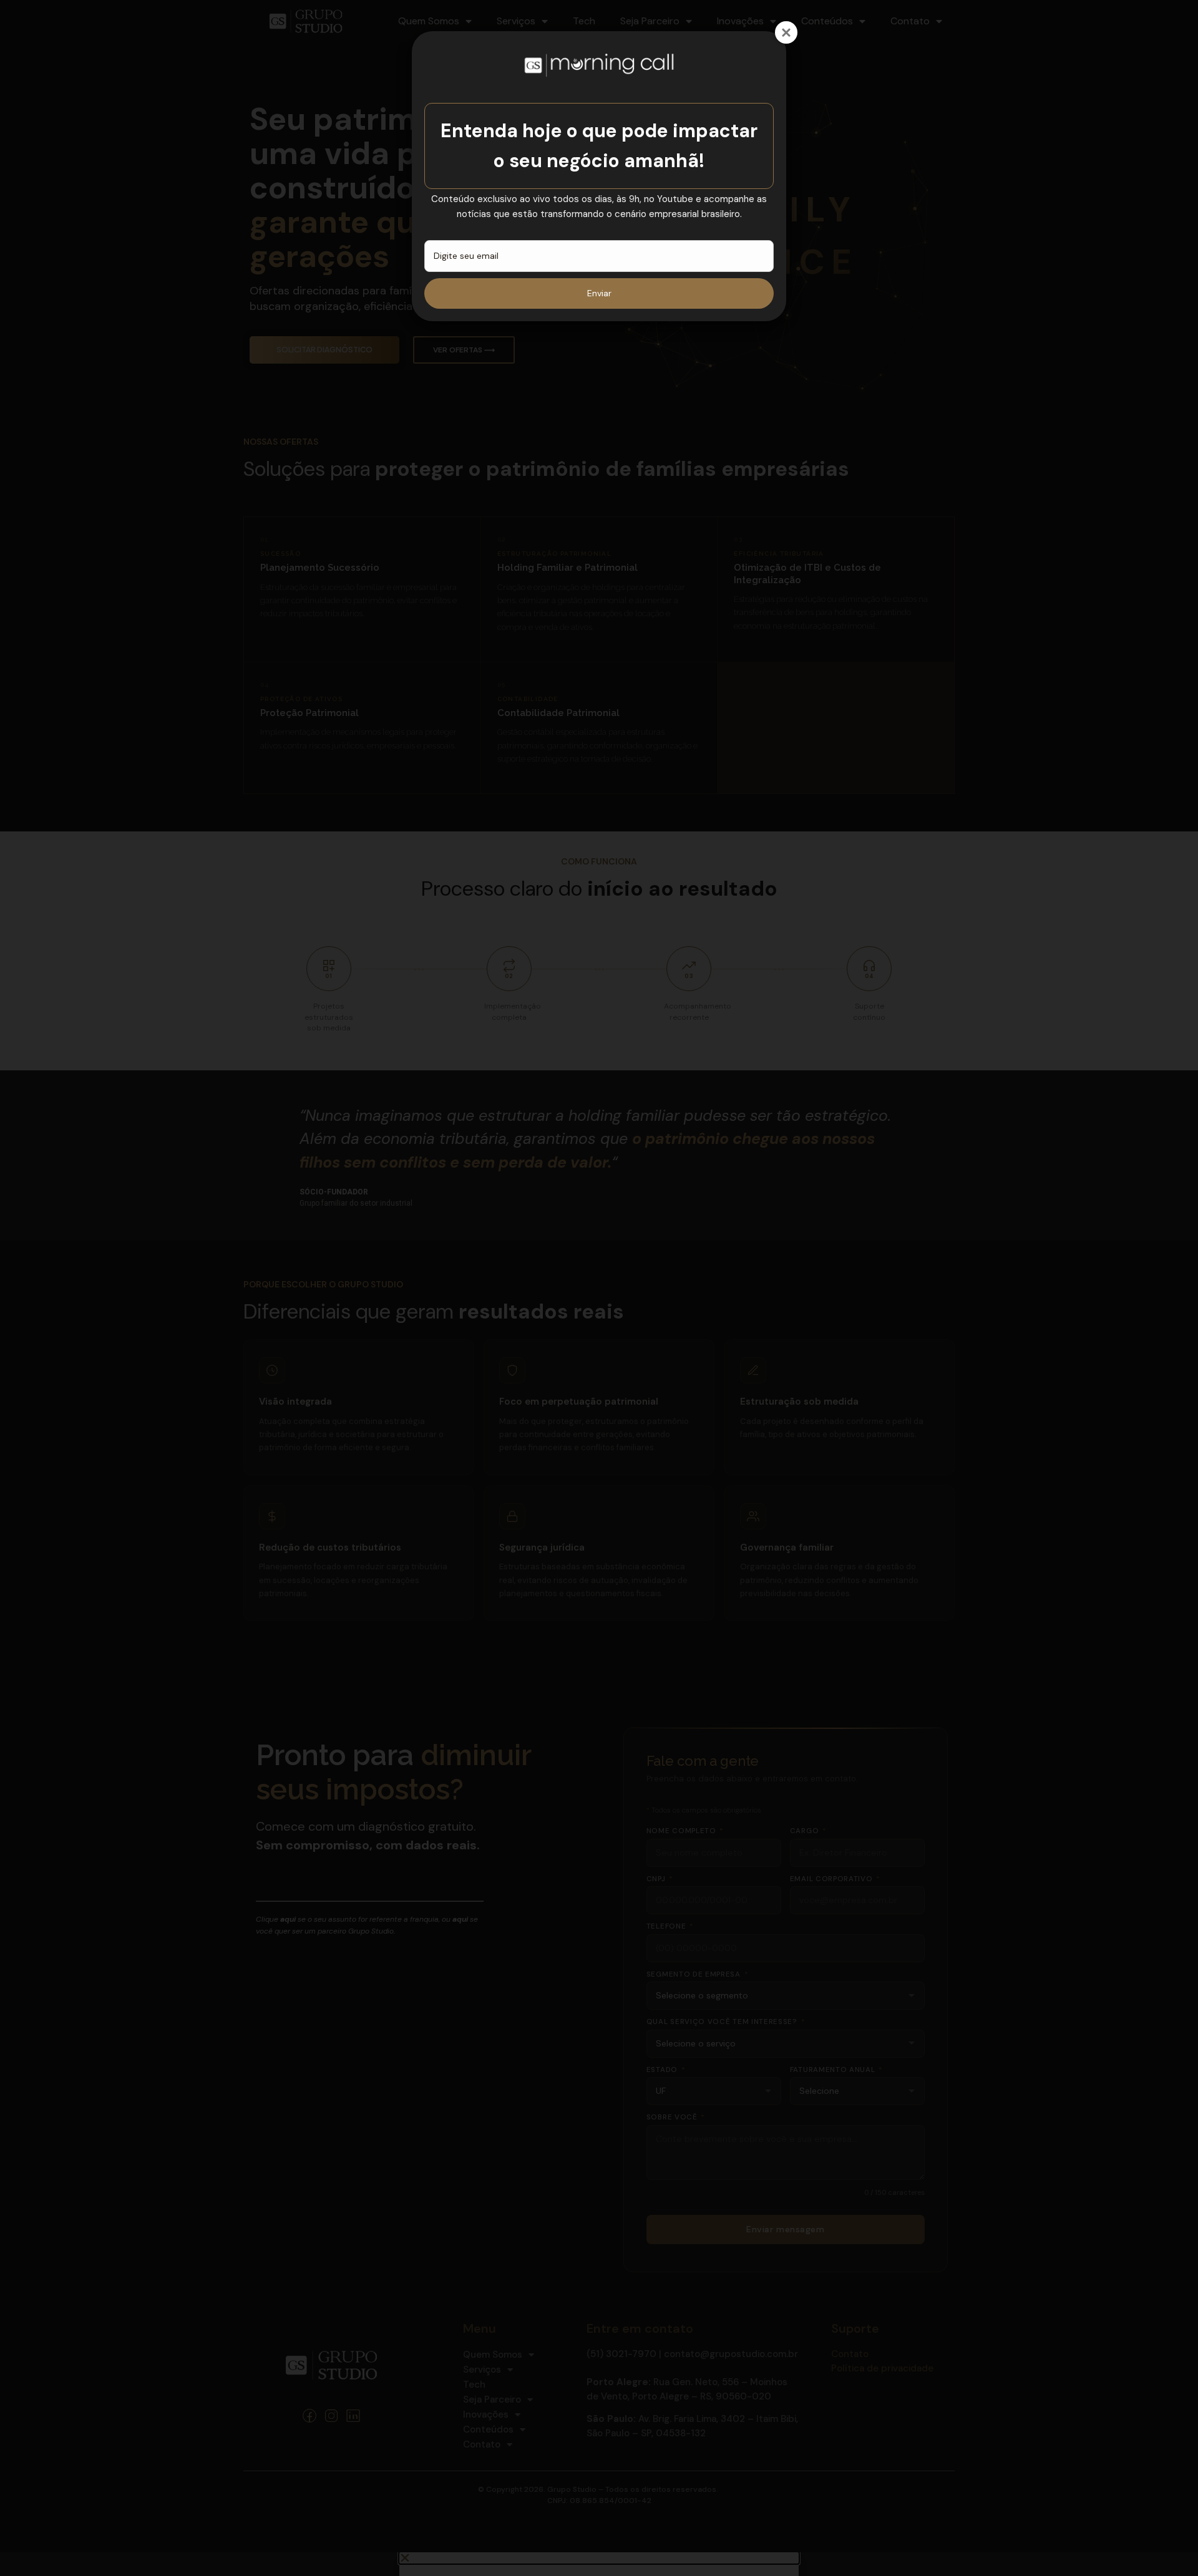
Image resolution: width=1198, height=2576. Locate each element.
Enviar (599, 293)
